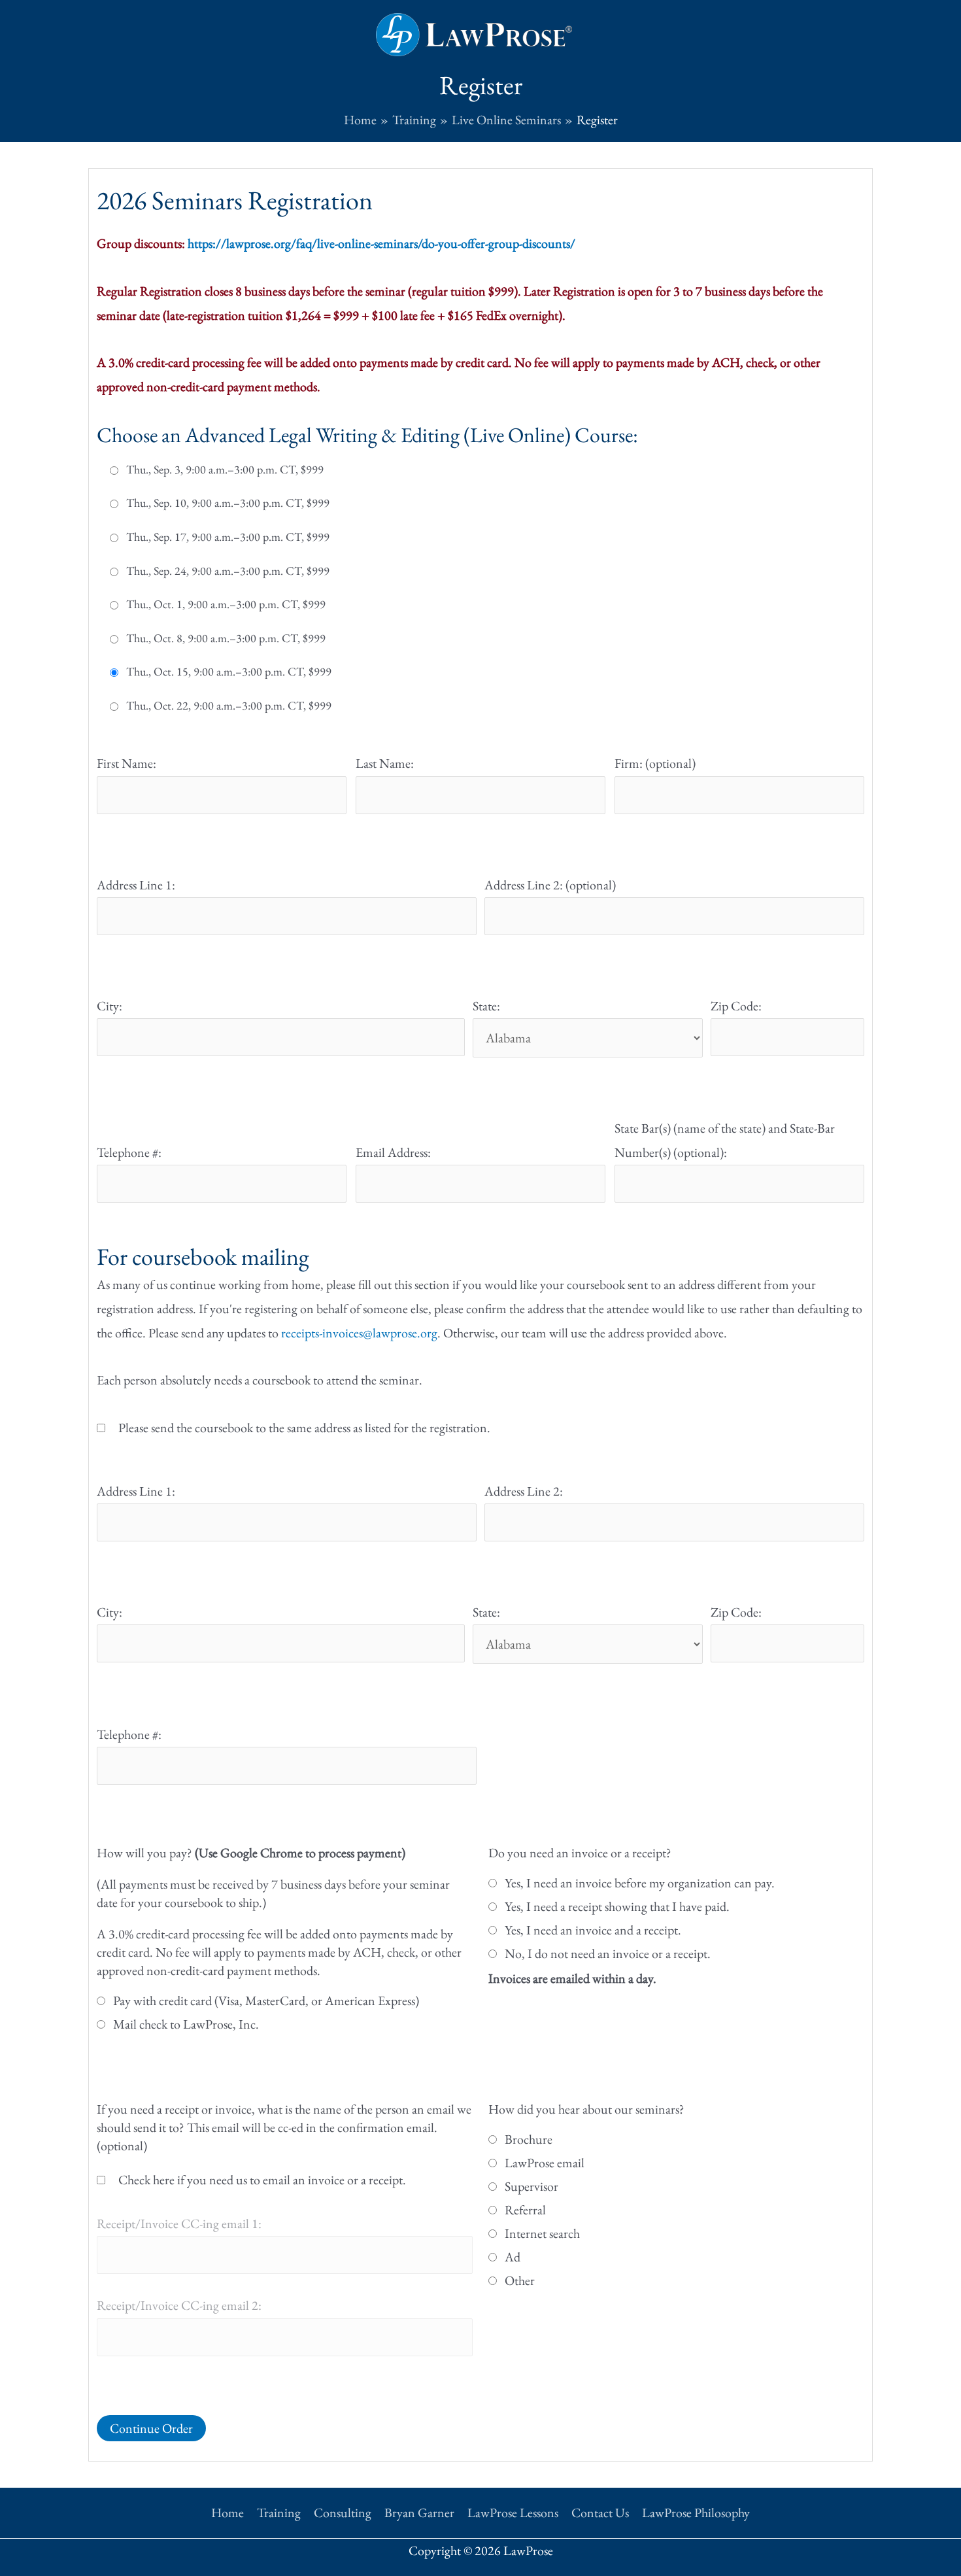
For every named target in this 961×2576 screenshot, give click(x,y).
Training (279, 2513)
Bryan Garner (419, 2513)
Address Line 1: (136, 885)
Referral (525, 2210)
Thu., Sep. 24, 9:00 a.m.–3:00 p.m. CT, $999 (228, 571)
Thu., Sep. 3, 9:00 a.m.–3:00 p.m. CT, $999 (225, 470)
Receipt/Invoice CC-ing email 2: (179, 2305)
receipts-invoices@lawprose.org (359, 1333)
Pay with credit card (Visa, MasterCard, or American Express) (266, 2001)
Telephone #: (129, 1152)
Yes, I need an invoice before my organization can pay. (640, 1883)
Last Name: (385, 763)
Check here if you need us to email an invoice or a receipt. (262, 2180)
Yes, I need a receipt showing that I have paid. (617, 1906)
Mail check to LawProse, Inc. (186, 2024)
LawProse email (545, 2163)
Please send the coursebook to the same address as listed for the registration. (304, 1428)
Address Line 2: (524, 1491)
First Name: (126, 763)
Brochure (529, 2139)
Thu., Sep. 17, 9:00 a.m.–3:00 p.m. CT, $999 (228, 537)
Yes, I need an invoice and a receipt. (593, 1930)
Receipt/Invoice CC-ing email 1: (179, 2224)
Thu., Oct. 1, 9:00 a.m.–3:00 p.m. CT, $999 (226, 604)
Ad (513, 2257)
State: (486, 1006)
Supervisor (531, 2186)
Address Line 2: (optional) (550, 885)
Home (228, 2513)
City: (110, 1006)
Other (520, 2280)
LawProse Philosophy (696, 2513)
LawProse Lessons (513, 2513)
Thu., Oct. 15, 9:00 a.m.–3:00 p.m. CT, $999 (229, 672)
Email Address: (393, 1152)
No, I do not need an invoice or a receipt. (608, 1953)
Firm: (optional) (655, 763)
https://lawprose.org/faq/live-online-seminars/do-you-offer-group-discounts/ (381, 243)
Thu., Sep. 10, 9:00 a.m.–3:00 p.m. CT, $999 (228, 503)
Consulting (343, 2513)
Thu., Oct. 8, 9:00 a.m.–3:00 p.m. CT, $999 (226, 638)
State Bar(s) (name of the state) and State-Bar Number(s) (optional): (725, 1140)
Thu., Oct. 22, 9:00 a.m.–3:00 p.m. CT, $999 (229, 706)
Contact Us (600, 2513)
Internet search (542, 2233)
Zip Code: (736, 1006)
